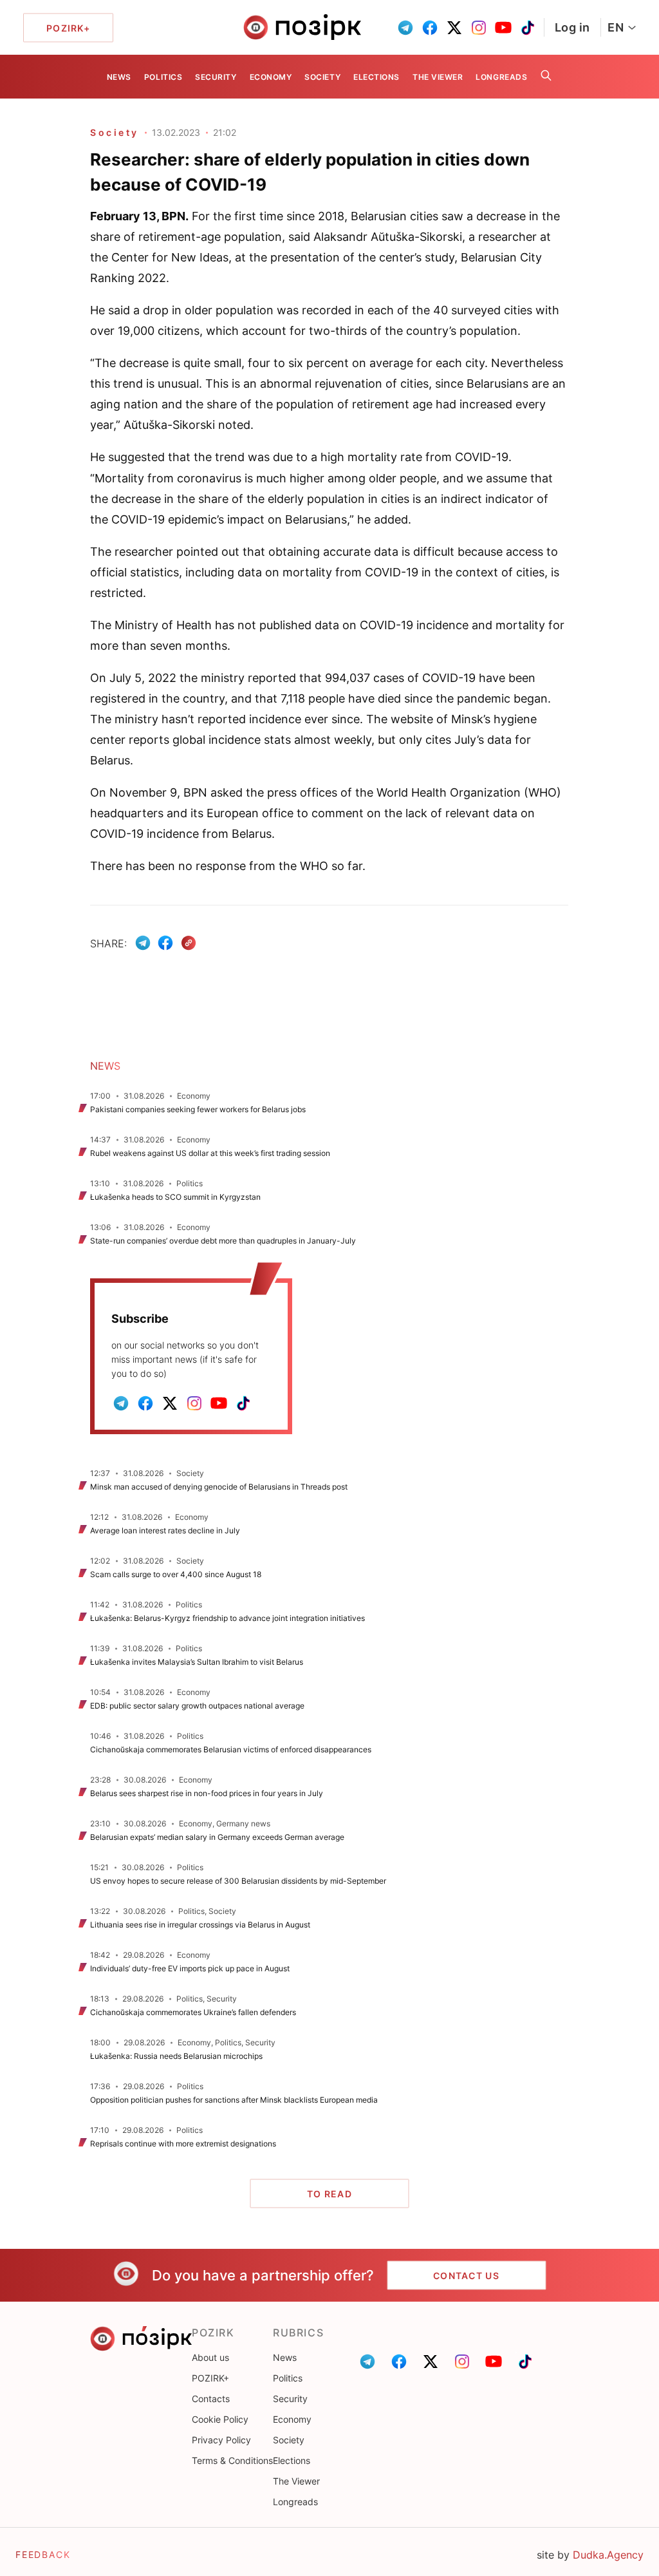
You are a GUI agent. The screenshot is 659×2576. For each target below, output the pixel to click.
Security (216, 77)
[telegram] (405, 28)
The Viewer (438, 77)
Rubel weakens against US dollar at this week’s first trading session (210, 1153)
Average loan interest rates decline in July (165, 1530)
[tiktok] (528, 28)
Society (322, 77)
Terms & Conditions (232, 2460)
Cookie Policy (220, 2419)
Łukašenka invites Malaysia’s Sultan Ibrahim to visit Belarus (197, 1662)
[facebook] (430, 28)
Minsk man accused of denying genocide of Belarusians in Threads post (219, 1487)
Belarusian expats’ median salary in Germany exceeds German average (217, 1837)
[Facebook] (165, 943)
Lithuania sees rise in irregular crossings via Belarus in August (200, 1925)
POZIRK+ (210, 2378)
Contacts (211, 2399)
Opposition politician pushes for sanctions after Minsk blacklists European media (234, 2100)
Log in (572, 27)
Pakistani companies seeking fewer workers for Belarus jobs (198, 1109)
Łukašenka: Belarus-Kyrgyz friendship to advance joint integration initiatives (227, 1618)
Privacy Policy (221, 2440)
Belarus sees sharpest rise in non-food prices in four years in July (207, 1793)
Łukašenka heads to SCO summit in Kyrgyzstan (175, 1197)
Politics (163, 77)
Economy (271, 77)
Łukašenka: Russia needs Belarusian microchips (176, 2056)
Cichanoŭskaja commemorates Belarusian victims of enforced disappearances (231, 1749)
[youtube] (503, 28)
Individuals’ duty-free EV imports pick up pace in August (190, 1968)
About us (210, 2357)
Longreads (501, 77)
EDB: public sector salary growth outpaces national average (197, 1706)
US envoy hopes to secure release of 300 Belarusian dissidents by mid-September (238, 1881)
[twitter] (454, 28)
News (119, 77)
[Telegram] (143, 943)
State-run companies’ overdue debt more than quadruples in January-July (223, 1241)
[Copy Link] (189, 943)
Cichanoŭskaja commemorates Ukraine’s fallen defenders (193, 2012)
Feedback (43, 2554)
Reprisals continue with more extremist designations (183, 2144)
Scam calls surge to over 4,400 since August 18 (176, 1574)
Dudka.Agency (608, 2555)
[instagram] (479, 28)
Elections (376, 77)
